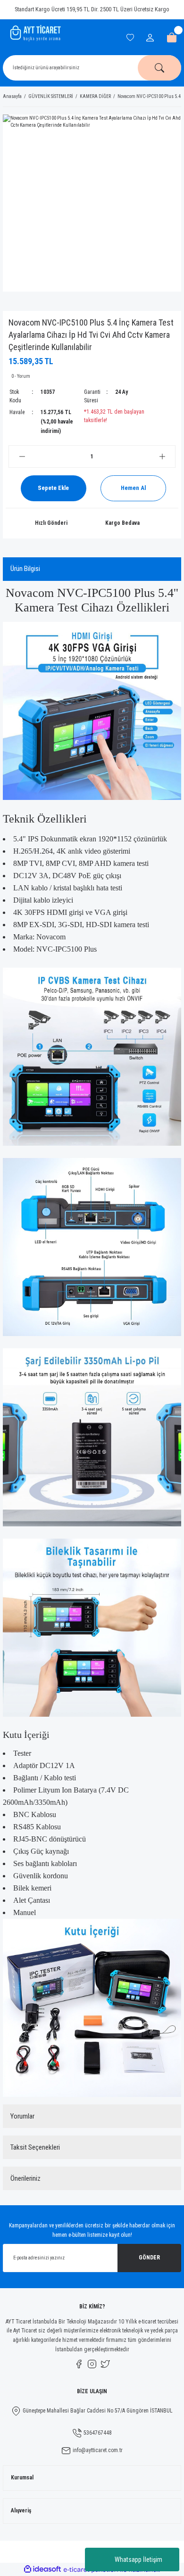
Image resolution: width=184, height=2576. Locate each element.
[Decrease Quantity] (22, 457)
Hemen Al (133, 488)
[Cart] (172, 38)
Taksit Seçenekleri (35, 2147)
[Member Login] (151, 38)
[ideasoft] (42, 2569)
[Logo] (35, 33)
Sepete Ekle (53, 488)
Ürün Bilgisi (25, 569)
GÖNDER (149, 2258)
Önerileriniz (25, 2178)
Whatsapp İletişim (138, 2560)
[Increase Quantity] (162, 457)
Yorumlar (22, 2116)
